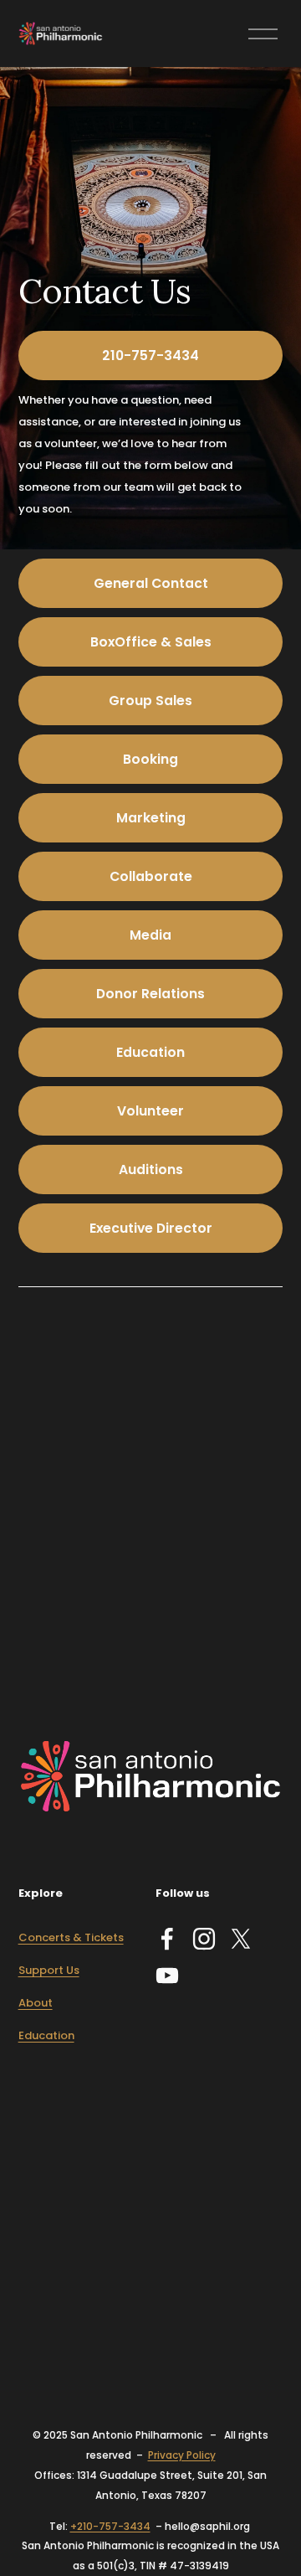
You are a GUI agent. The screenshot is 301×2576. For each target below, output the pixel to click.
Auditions (151, 1170)
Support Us (49, 1970)
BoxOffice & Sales (151, 642)
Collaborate (151, 876)
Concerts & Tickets (71, 1937)
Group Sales (150, 701)
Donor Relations (150, 994)
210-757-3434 (150, 355)
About (36, 2003)
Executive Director (151, 1228)
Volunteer (150, 1111)
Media (150, 935)
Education (150, 1052)
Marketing (151, 818)
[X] (241, 1939)
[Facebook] (167, 1939)
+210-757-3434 (110, 2526)
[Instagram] (204, 1939)
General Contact (151, 583)
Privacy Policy (182, 2455)
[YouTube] (167, 1976)
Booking (150, 759)
